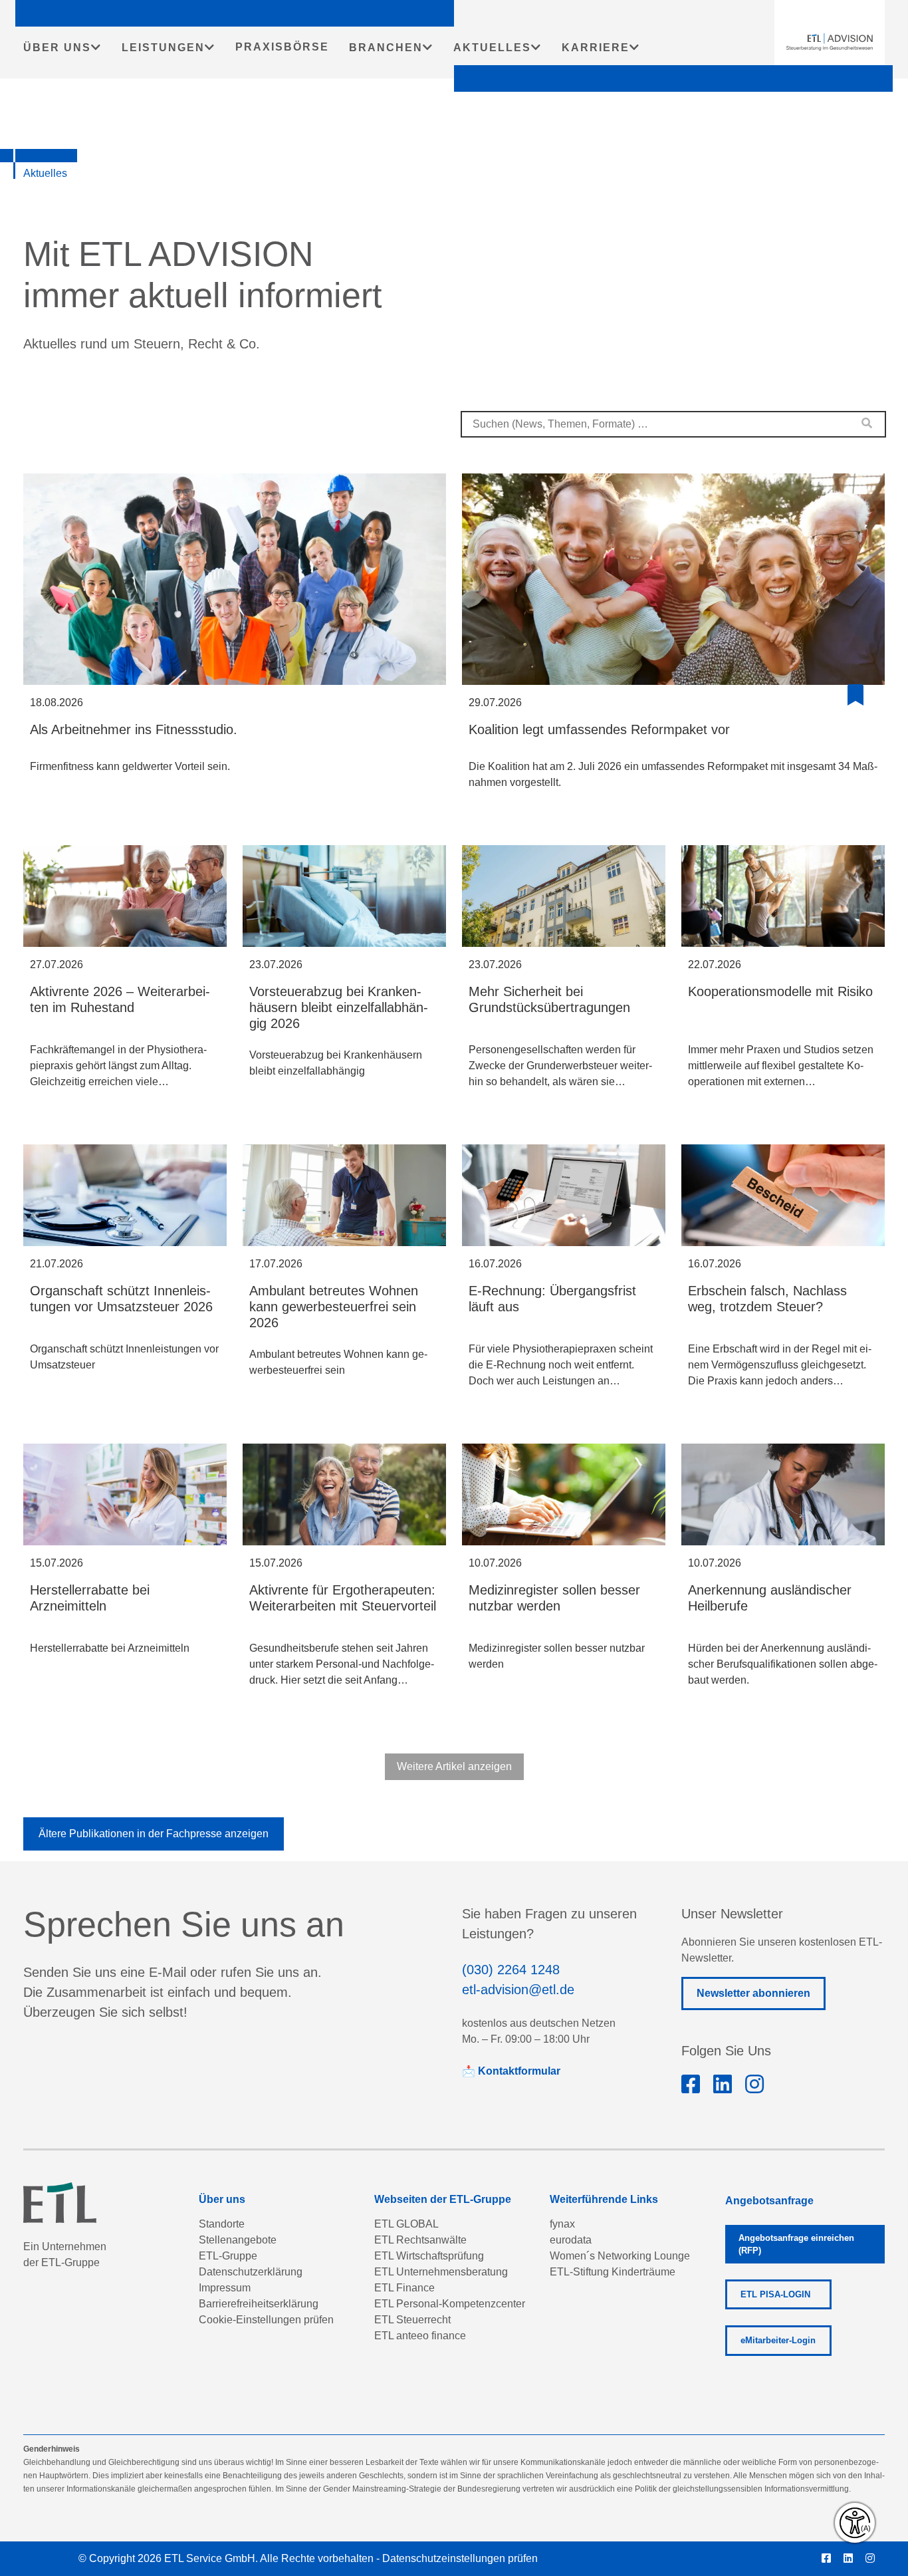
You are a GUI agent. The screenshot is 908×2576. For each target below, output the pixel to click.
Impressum (225, 2288)
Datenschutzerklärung (251, 2272)
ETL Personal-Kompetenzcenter (450, 2304)
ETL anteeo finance (420, 2336)
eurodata (571, 2240)
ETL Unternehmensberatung (441, 2272)
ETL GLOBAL (406, 2224)
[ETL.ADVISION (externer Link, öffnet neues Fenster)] (691, 2085)
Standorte (222, 2224)
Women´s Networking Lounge (620, 2256)
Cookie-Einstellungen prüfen (266, 2320)
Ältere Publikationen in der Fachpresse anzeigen (154, 1834)
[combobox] (673, 424)
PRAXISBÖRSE (282, 47)
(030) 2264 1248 (511, 1970)
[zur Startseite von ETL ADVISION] (830, 42)
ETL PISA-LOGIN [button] (775, 2294)
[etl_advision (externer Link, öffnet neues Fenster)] (754, 2085)
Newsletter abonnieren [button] (753, 1993)
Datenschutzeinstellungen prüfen (460, 2558)
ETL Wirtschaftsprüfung (429, 2256)
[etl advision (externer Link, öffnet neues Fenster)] (723, 2085)
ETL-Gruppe (228, 2256)
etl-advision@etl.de (518, 1990)
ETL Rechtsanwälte (420, 2240)
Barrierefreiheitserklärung (259, 2304)
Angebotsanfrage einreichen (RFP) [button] (796, 2244)
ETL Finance (404, 2288)
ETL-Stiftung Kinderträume (613, 2272)
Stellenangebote (238, 2240)
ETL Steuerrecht (412, 2320)
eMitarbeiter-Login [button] (778, 2340)
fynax (562, 2224)
